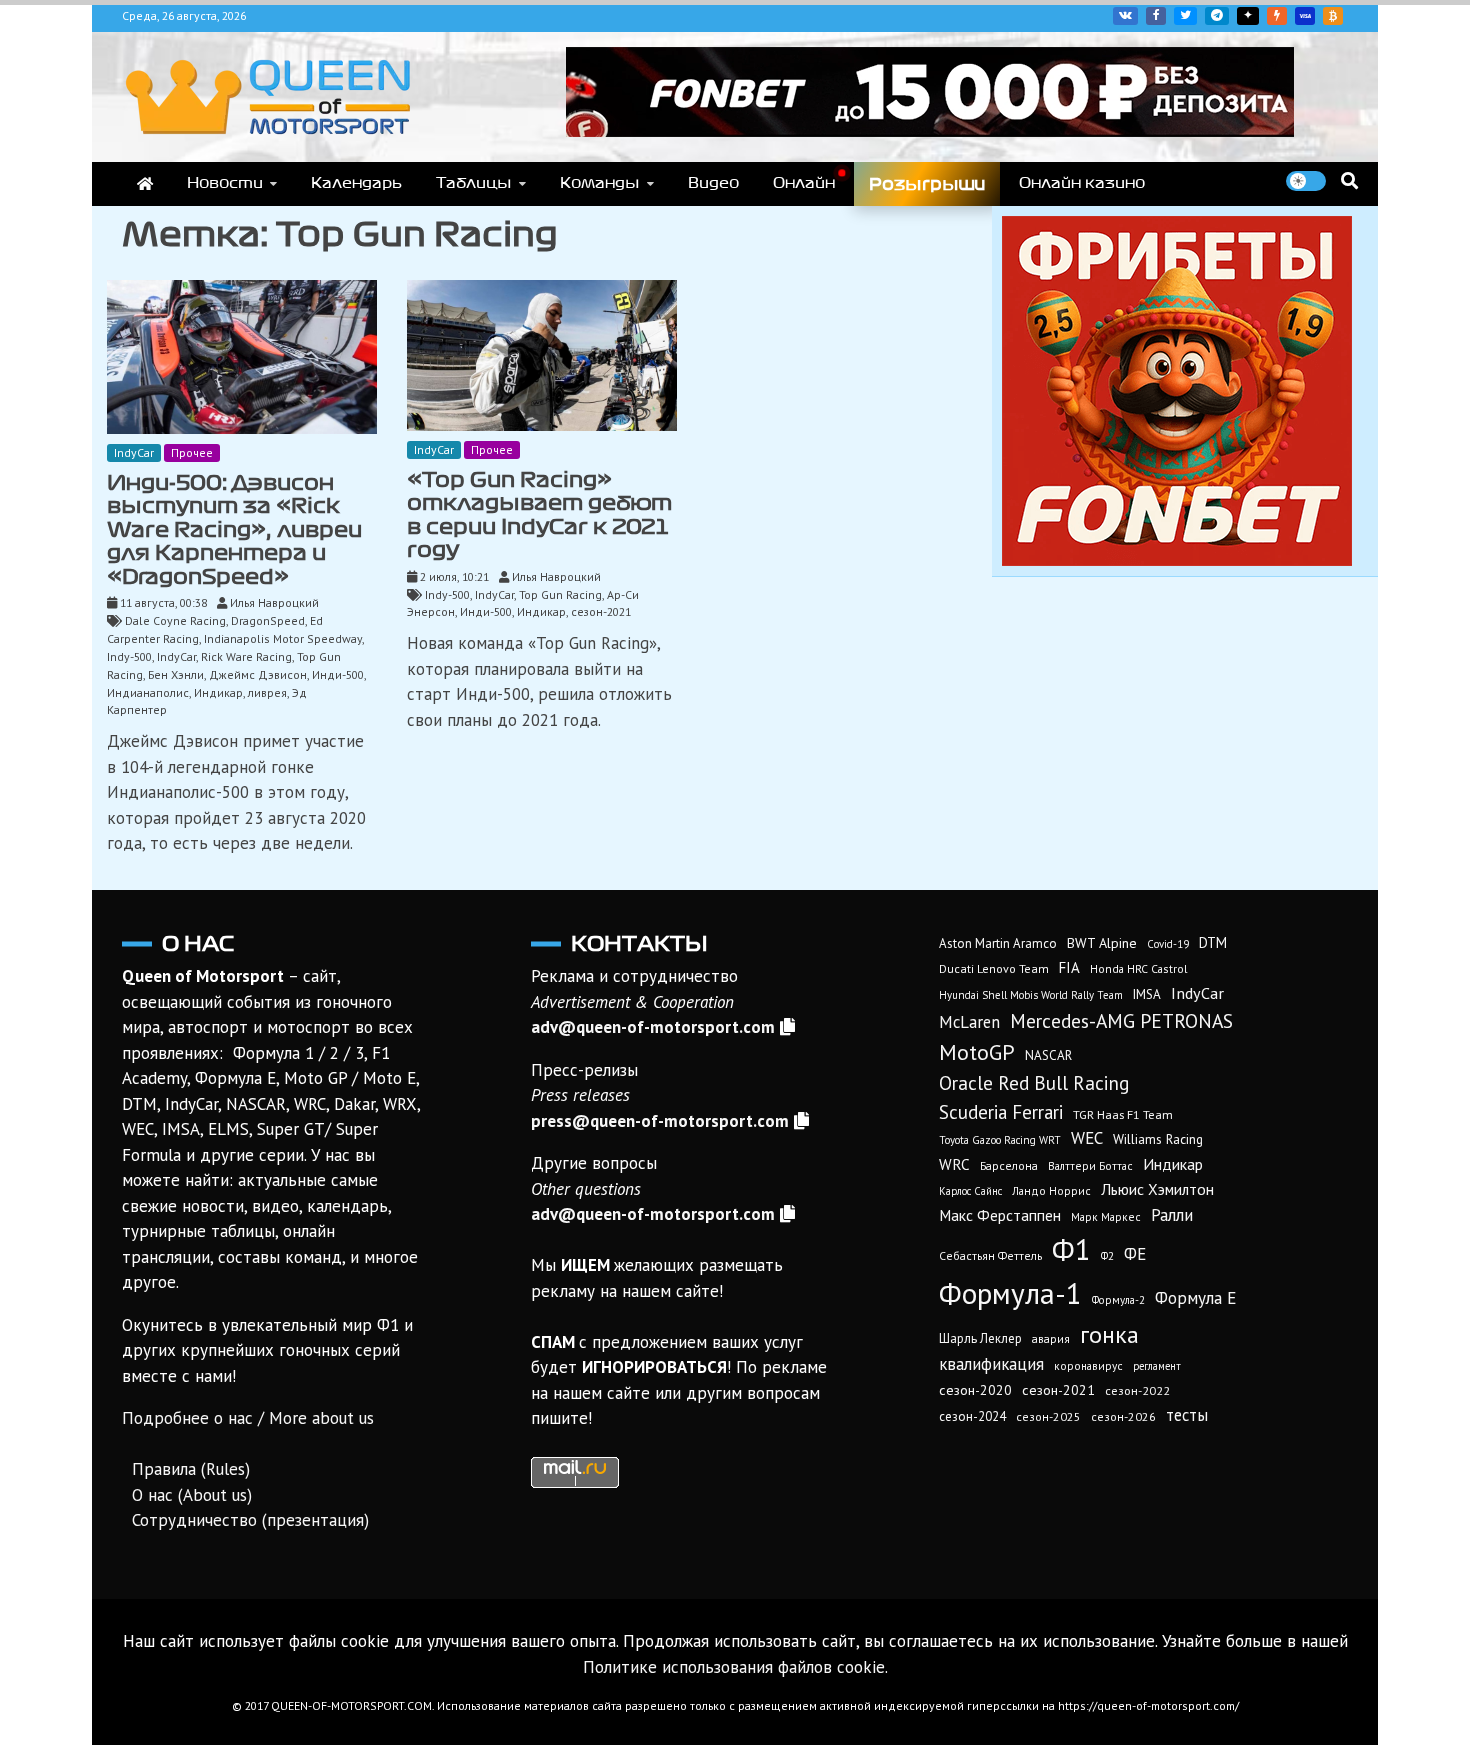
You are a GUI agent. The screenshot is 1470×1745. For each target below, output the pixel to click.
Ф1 (1071, 1249)
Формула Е (1195, 1298)
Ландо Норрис (1051, 1190)
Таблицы (474, 183)
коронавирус (1088, 1365)
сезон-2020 (975, 1390)
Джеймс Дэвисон (258, 674)
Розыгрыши (927, 184)
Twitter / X (1185, 16)
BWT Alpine (1102, 943)
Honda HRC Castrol (1138, 968)
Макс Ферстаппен (1000, 1215)
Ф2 (1107, 1256)
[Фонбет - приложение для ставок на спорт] (930, 131)
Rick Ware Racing (246, 656)
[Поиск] (1349, 180)
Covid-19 (1168, 944)
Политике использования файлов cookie (734, 1667)
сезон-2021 (601, 611)
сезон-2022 (1137, 1390)
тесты (1187, 1415)
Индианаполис (148, 692)
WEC (1087, 1138)
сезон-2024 (972, 1416)
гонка (1109, 1334)
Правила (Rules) (191, 1469)
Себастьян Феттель (990, 1255)
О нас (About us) (192, 1495)
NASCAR (1048, 1055)
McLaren (969, 1022)
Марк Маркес (1106, 1216)
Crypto (1333, 16)
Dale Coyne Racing (175, 620)
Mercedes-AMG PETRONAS (1121, 1020)
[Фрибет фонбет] (1177, 560)
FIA (1069, 967)
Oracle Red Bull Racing (1034, 1082)
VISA (1305, 16)
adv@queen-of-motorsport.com (653, 1027)
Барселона (1009, 1165)
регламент (1157, 1366)
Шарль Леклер (980, 1338)
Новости (225, 183)
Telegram (1217, 16)
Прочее (192, 452)
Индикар (218, 692)
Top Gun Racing (560, 594)
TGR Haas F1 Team (1123, 1114)
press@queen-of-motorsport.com (660, 1121)
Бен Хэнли (176, 674)
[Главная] (145, 184)
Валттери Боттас (1090, 1165)
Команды (600, 183)
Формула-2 (1118, 1300)
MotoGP (977, 1052)
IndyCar (134, 452)
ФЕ (1135, 1254)
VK (1125, 16)
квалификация (991, 1364)
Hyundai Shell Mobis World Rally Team (1031, 995)
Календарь (356, 183)
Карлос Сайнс (970, 1191)
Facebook (1156, 16)
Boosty (1277, 16)
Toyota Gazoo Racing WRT (1000, 1140)
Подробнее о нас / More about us (248, 1418)
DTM (1213, 942)
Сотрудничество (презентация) (250, 1520)
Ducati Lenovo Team (994, 968)
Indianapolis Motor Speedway (283, 638)
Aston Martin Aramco (998, 943)
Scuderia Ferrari (1001, 1112)
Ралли (1172, 1215)
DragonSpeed (268, 620)
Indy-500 (129, 656)
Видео (713, 183)
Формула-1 (1010, 1293)
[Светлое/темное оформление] (1306, 181)
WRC (954, 1164)
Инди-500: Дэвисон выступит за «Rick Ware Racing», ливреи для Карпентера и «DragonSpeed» (234, 530)
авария (1051, 1338)
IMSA (1147, 994)
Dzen (1248, 16)
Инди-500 (338, 674)
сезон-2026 (1123, 1416)
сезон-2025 (1048, 1416)
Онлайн (804, 183)
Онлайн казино (1082, 183)
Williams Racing (1158, 1139)
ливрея (267, 692)
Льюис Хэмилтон (1157, 1189)
